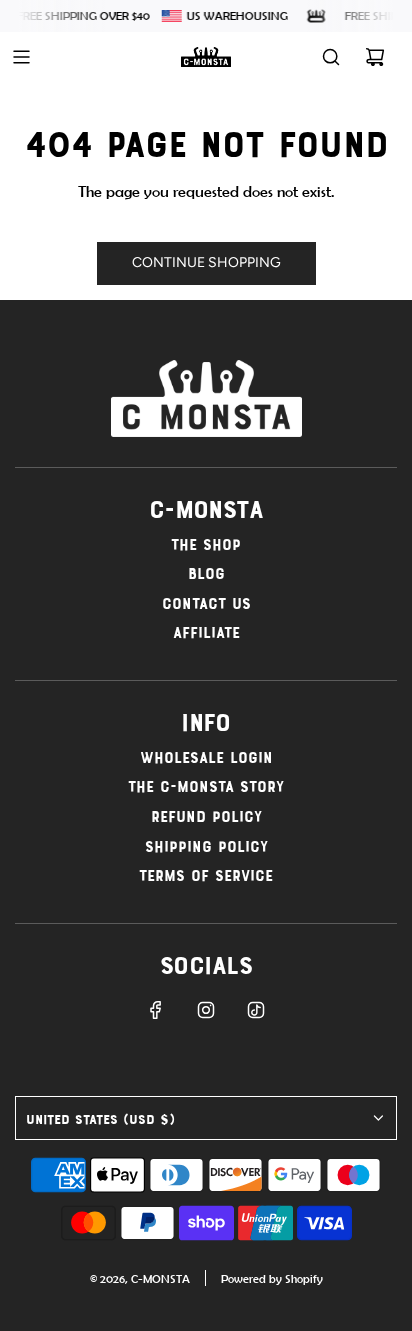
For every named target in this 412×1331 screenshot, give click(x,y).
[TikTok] (256, 1010)
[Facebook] (156, 1010)
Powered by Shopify (272, 1278)
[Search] (331, 57)
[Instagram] (206, 1010)
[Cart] (375, 57)
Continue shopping (206, 262)
